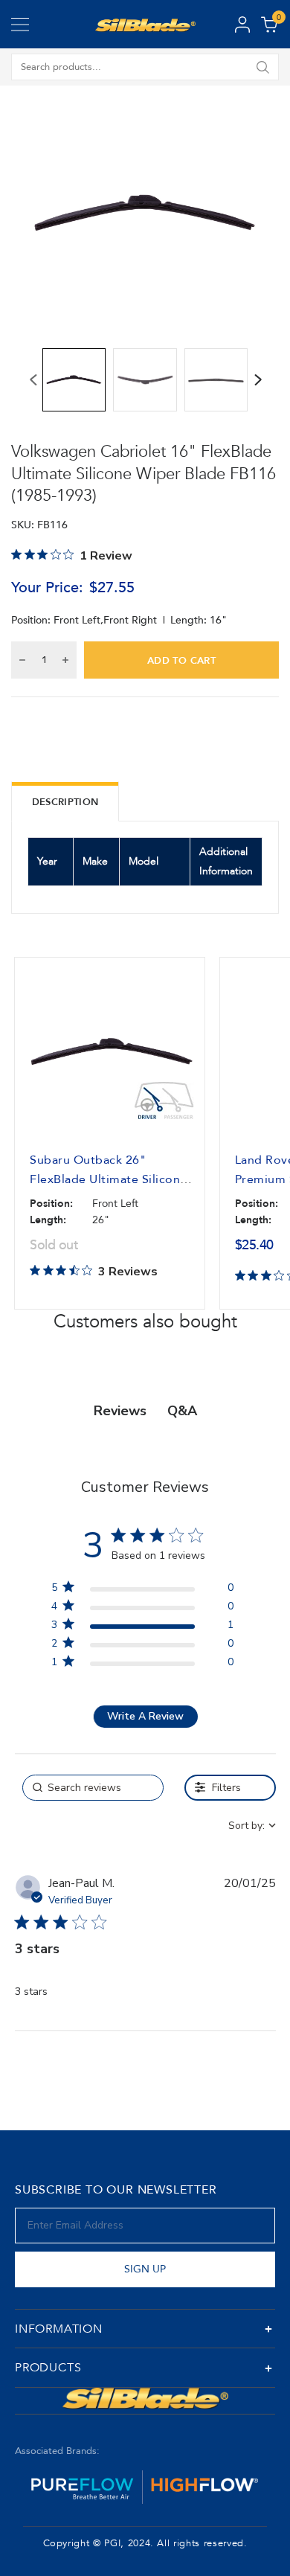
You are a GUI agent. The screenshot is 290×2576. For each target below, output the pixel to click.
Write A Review (145, 1716)
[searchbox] (93, 1788)
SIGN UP (145, 2269)
